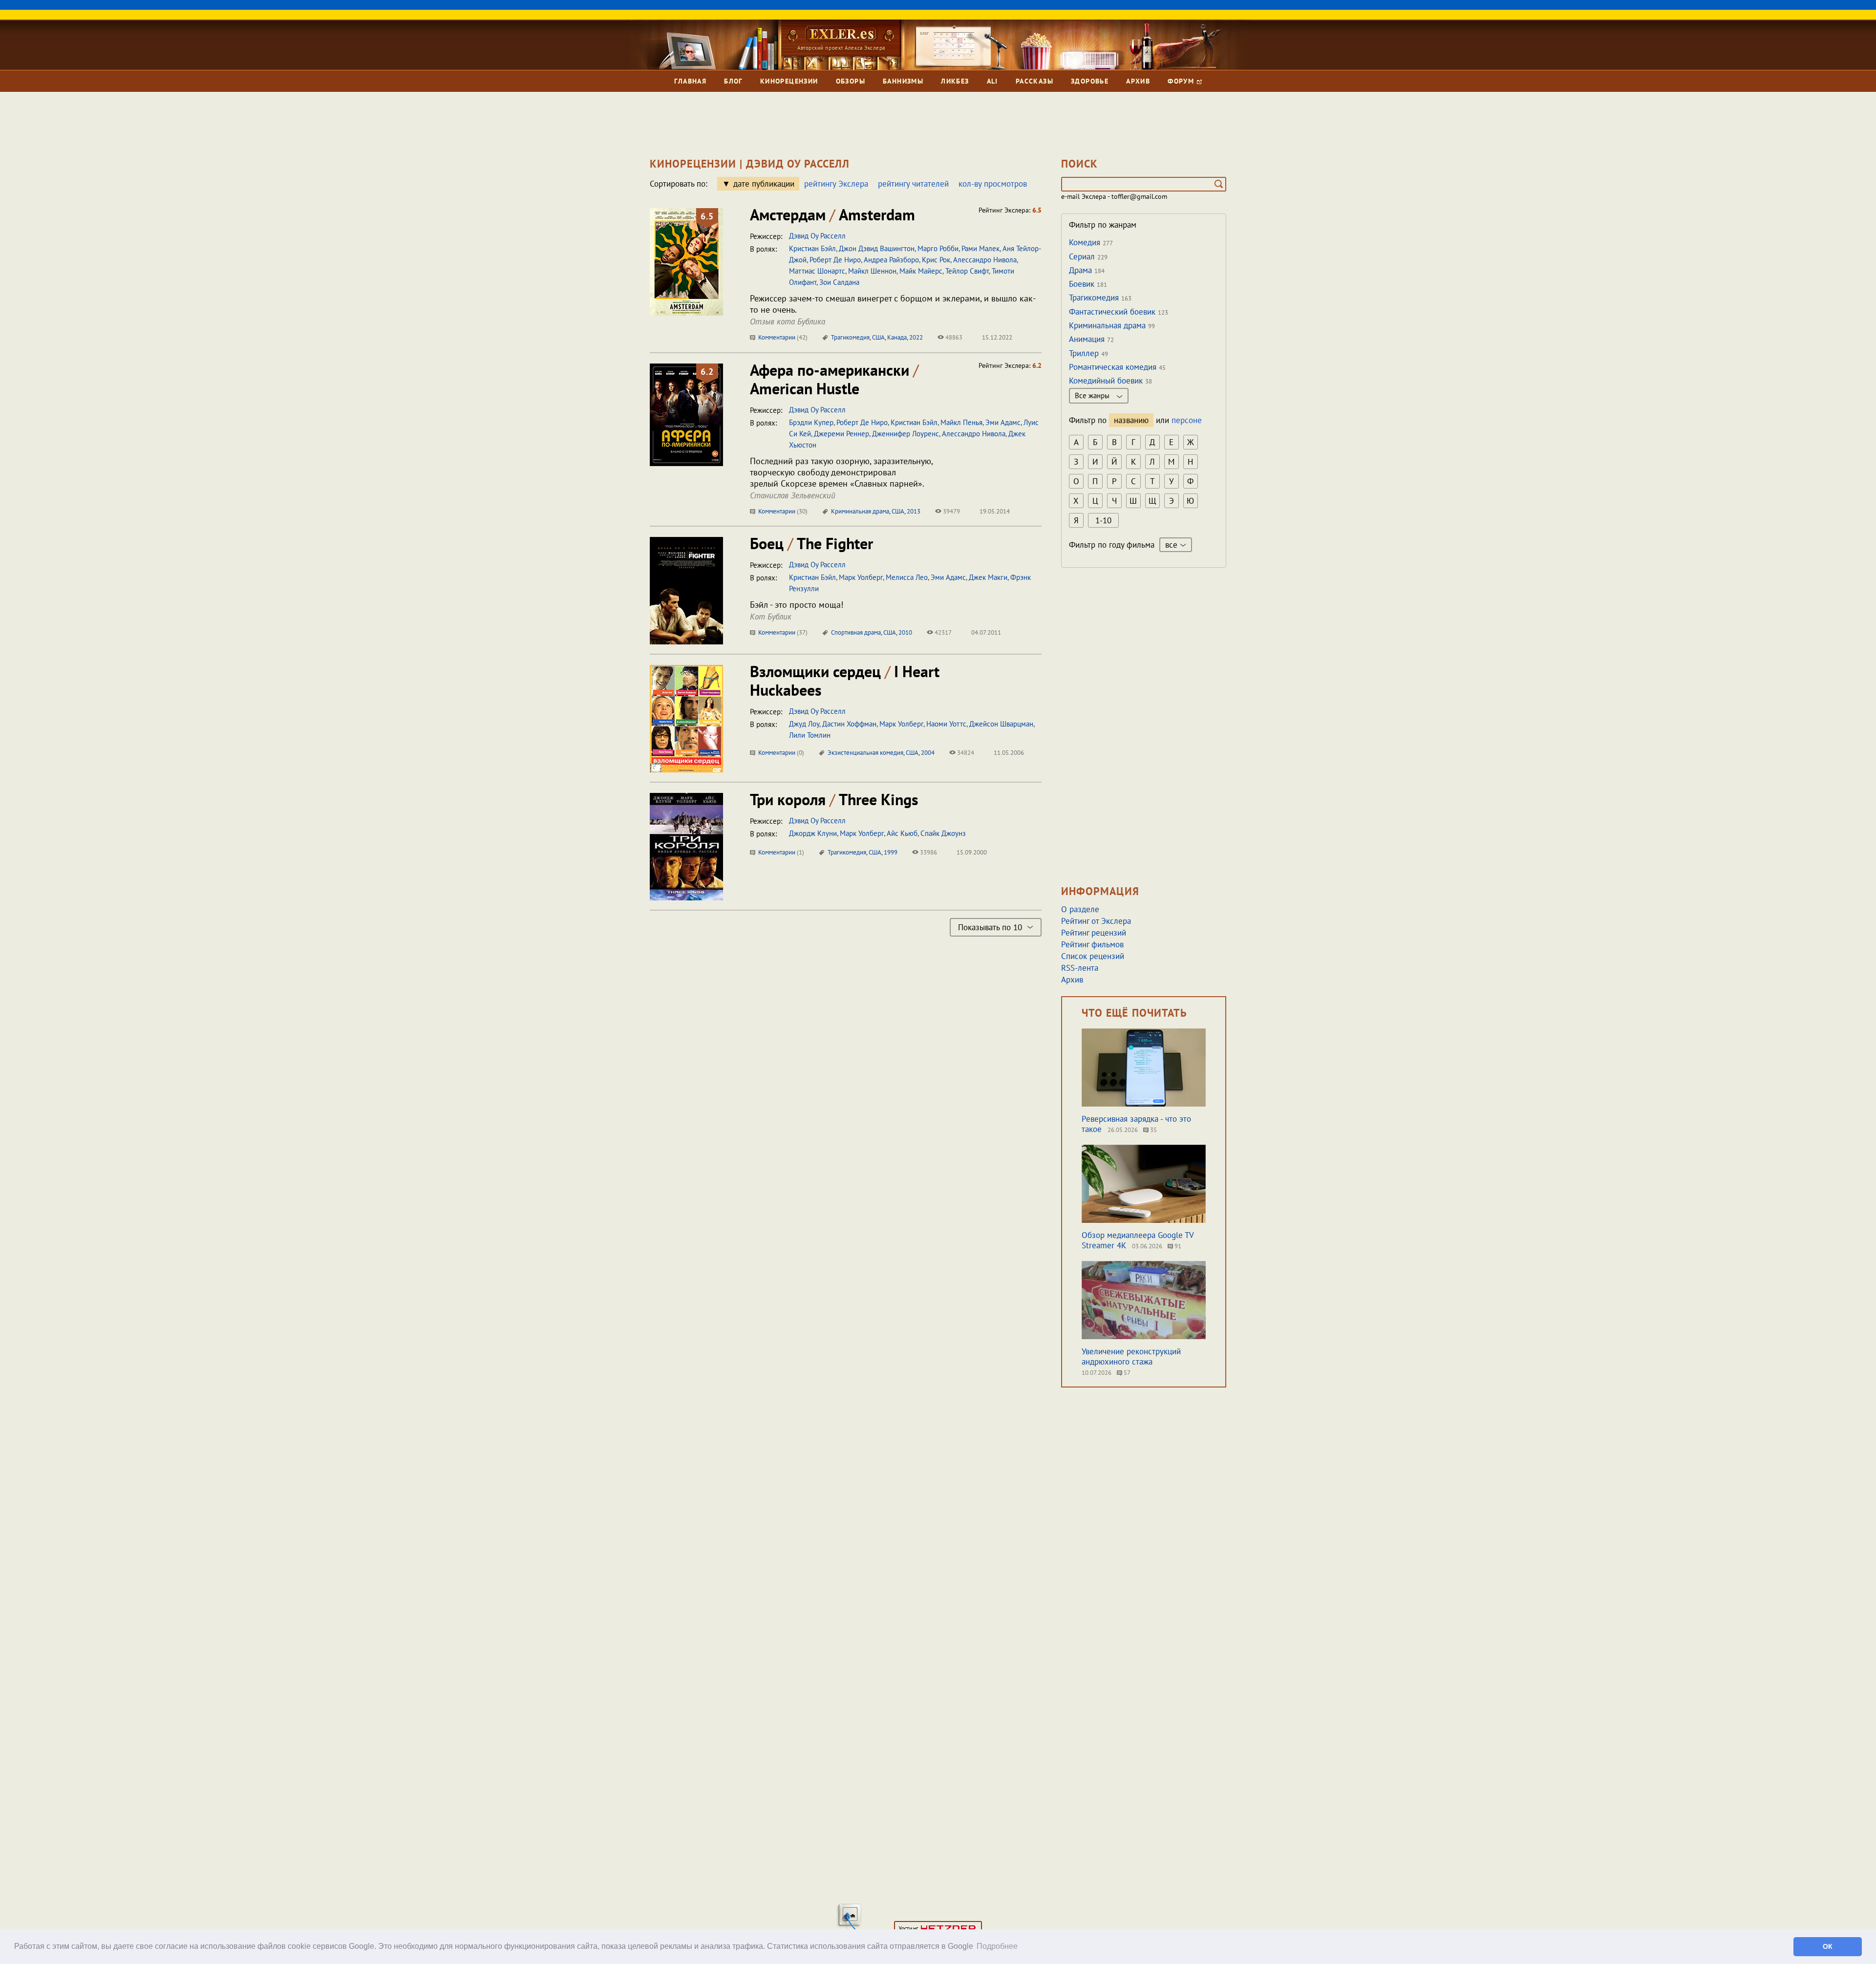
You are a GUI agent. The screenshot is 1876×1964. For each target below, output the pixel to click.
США (878, 337)
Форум (1182, 81)
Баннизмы (903, 81)
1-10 (1103, 520)
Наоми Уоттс (946, 724)
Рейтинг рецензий (1094, 933)
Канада (897, 337)
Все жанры (1093, 395)
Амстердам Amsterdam (832, 214)
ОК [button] (1828, 1946)
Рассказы (1034, 81)
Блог (733, 81)
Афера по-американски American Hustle (834, 379)
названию (1131, 420)
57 (1126, 1373)
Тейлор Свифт (967, 271)
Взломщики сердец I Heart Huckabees (845, 681)
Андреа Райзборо (891, 260)
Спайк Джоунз (943, 833)
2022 (916, 337)
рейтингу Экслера (836, 184)
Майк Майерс (921, 271)
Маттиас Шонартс (817, 271)
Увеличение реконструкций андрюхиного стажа (1131, 1356)
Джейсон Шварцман (1001, 724)
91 (1177, 1246)
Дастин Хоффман (849, 724)
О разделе (1080, 909)
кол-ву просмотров (993, 184)
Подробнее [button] (997, 1946)
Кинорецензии (789, 81)
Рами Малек (981, 248)
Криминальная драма (860, 511)
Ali (992, 81)
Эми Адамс (1003, 422)
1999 (891, 852)
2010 (905, 632)
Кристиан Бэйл (812, 248)
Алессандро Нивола (985, 260)
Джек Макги (988, 577)
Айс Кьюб (902, 833)
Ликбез (955, 81)
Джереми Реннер (842, 434)
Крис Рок (936, 260)
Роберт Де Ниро (835, 260)
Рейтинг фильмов (1092, 944)
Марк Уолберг (861, 577)
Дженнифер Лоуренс (906, 434)
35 (1153, 1130)
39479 (951, 511)
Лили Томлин (810, 735)
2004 (928, 753)
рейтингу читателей (913, 184)
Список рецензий (1093, 956)
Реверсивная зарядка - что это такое (1136, 1124)
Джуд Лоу (804, 724)
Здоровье (1090, 81)
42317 (942, 632)
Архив (1138, 81)
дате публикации (764, 184)
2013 (914, 511)
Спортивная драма (856, 632)
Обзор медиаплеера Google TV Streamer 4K (1138, 1240)
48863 (953, 337)
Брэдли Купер (811, 422)
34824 (965, 753)
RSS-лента (1080, 968)
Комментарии (782, 337)
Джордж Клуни (813, 833)
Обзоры (851, 81)
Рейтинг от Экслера (1096, 921)
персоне (1187, 420)
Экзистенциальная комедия (865, 753)
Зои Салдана (839, 282)
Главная (690, 81)
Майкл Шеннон (872, 271)
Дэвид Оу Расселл (817, 236)
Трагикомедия (850, 337)
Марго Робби (938, 248)
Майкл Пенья (961, 422)
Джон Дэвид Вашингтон (877, 248)
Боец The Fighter (811, 543)
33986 (928, 852)
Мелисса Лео (907, 577)
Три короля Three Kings (834, 799)
